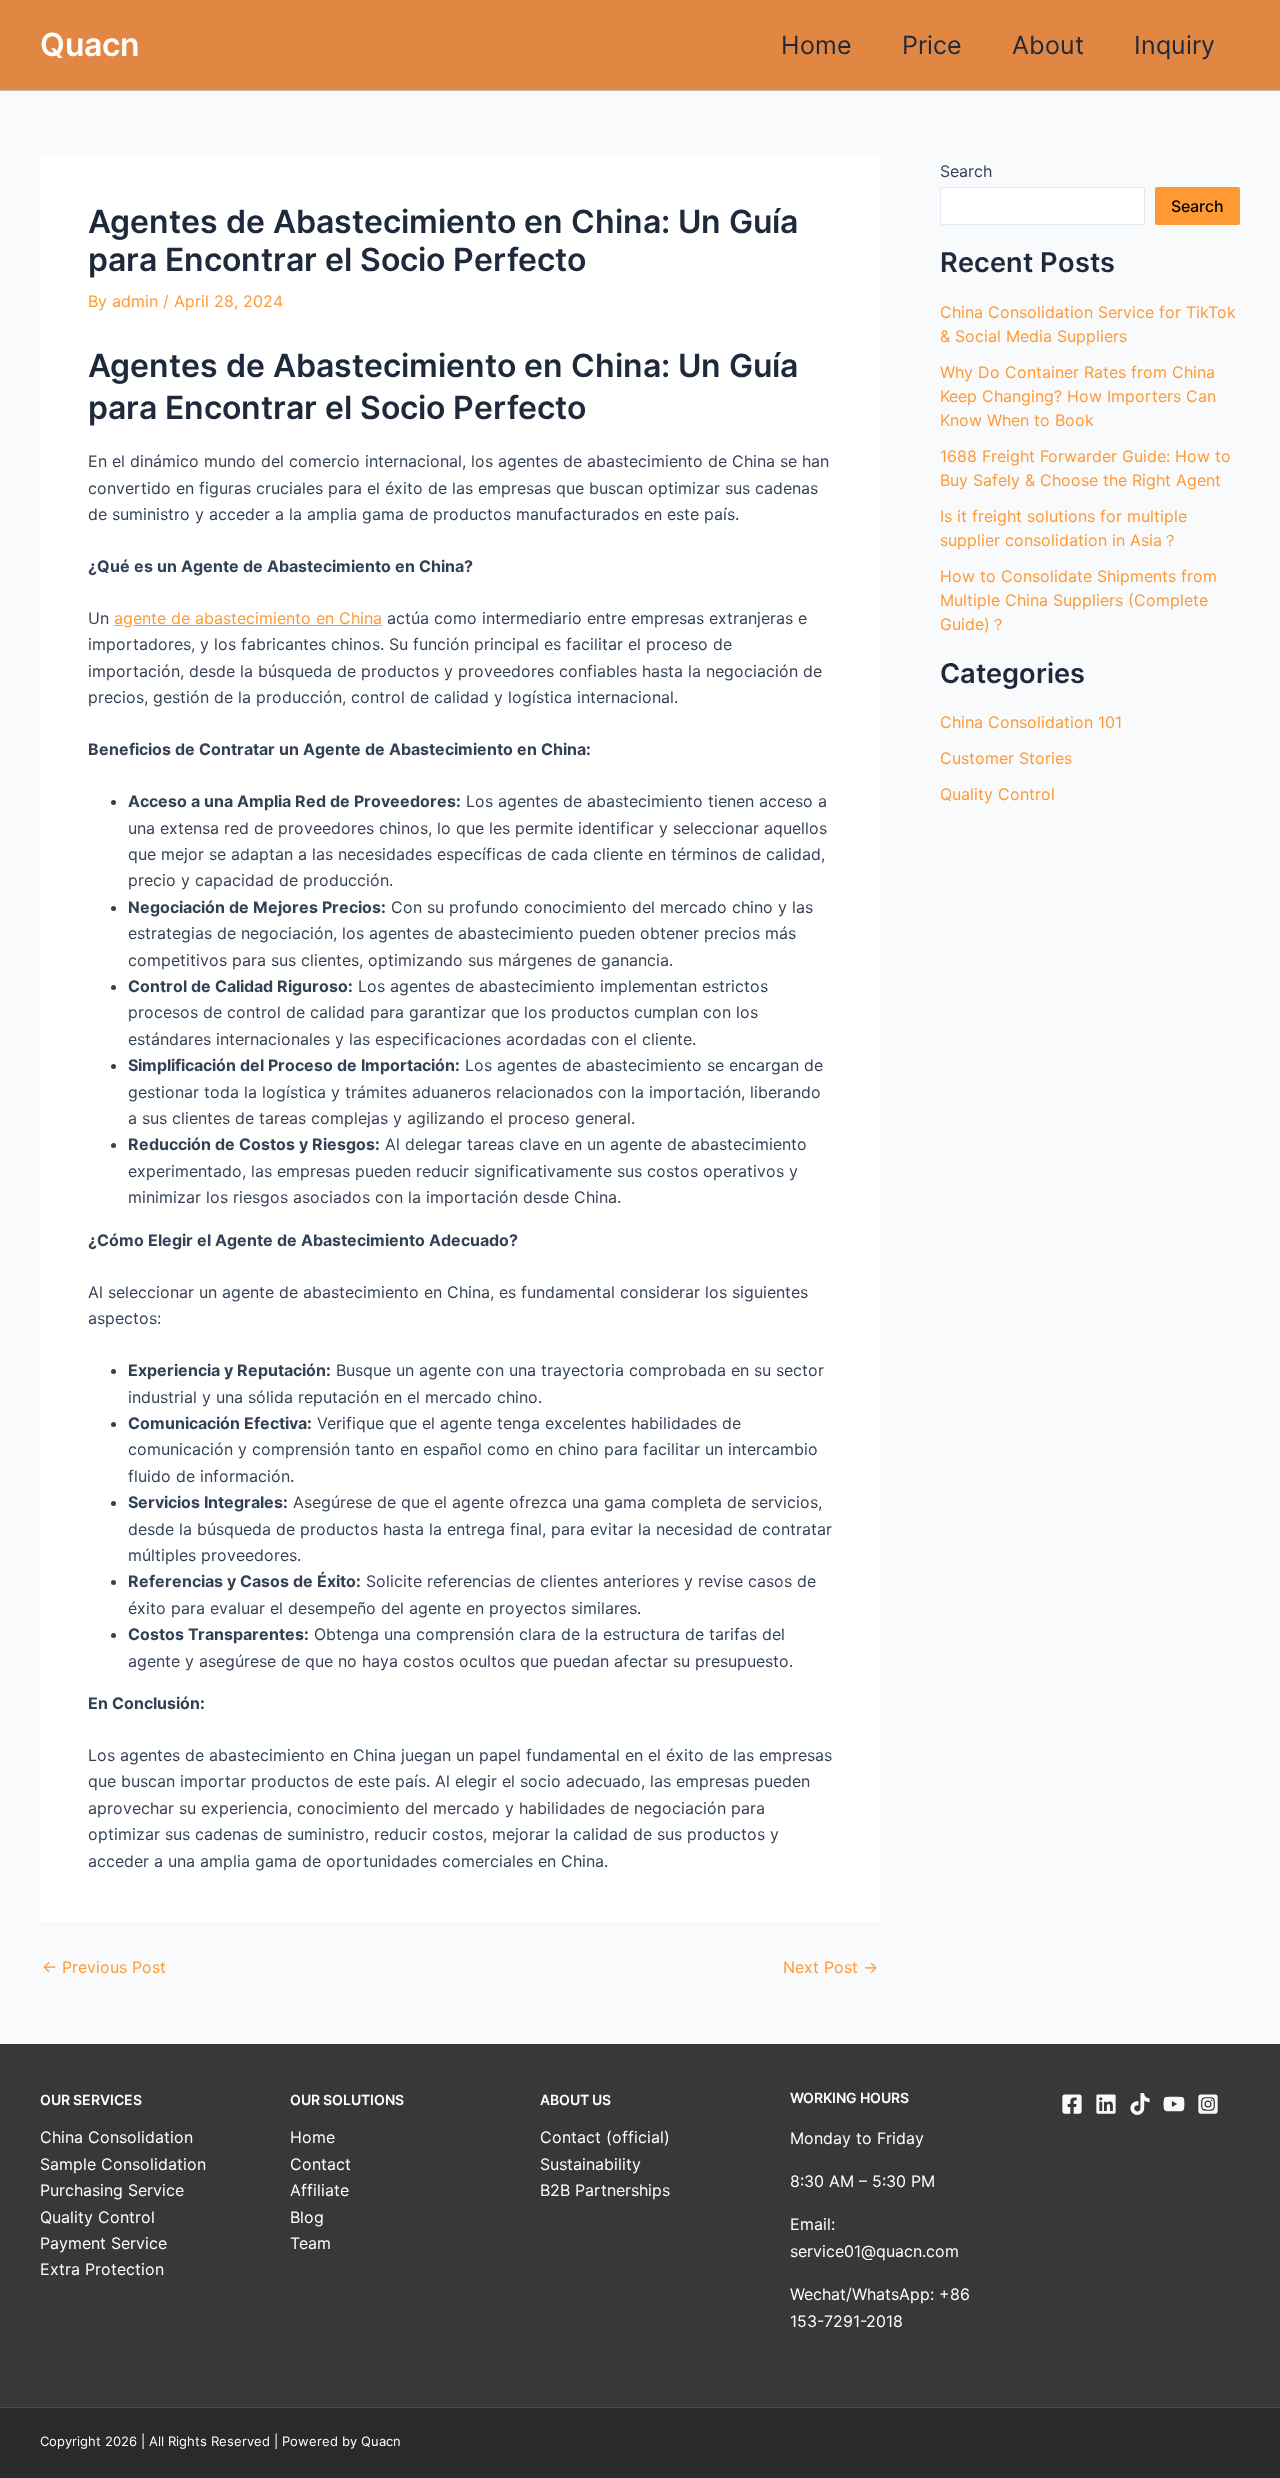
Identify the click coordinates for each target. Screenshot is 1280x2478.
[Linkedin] (1106, 2104)
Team (310, 2243)
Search (966, 171)
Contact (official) (605, 2137)
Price (932, 45)
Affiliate (319, 2190)
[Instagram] (1208, 2104)
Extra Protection (102, 2269)
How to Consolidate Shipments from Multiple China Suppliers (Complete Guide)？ (1078, 600)
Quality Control (997, 794)
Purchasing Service (112, 2190)
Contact (320, 2164)
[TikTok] (1140, 2104)
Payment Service (103, 2243)
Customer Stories (1006, 758)
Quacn (90, 44)
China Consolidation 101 (1031, 722)
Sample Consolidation (123, 2164)
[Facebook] (1072, 2104)
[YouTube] (1174, 2104)
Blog (307, 2217)
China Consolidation (116, 2137)
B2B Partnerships (605, 2190)
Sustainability (590, 2164)
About (1048, 45)
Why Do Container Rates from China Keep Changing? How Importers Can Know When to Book (1078, 396)
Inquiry (1174, 45)
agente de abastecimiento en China (248, 618)
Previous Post (104, 1967)
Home (816, 45)
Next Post (830, 1967)
